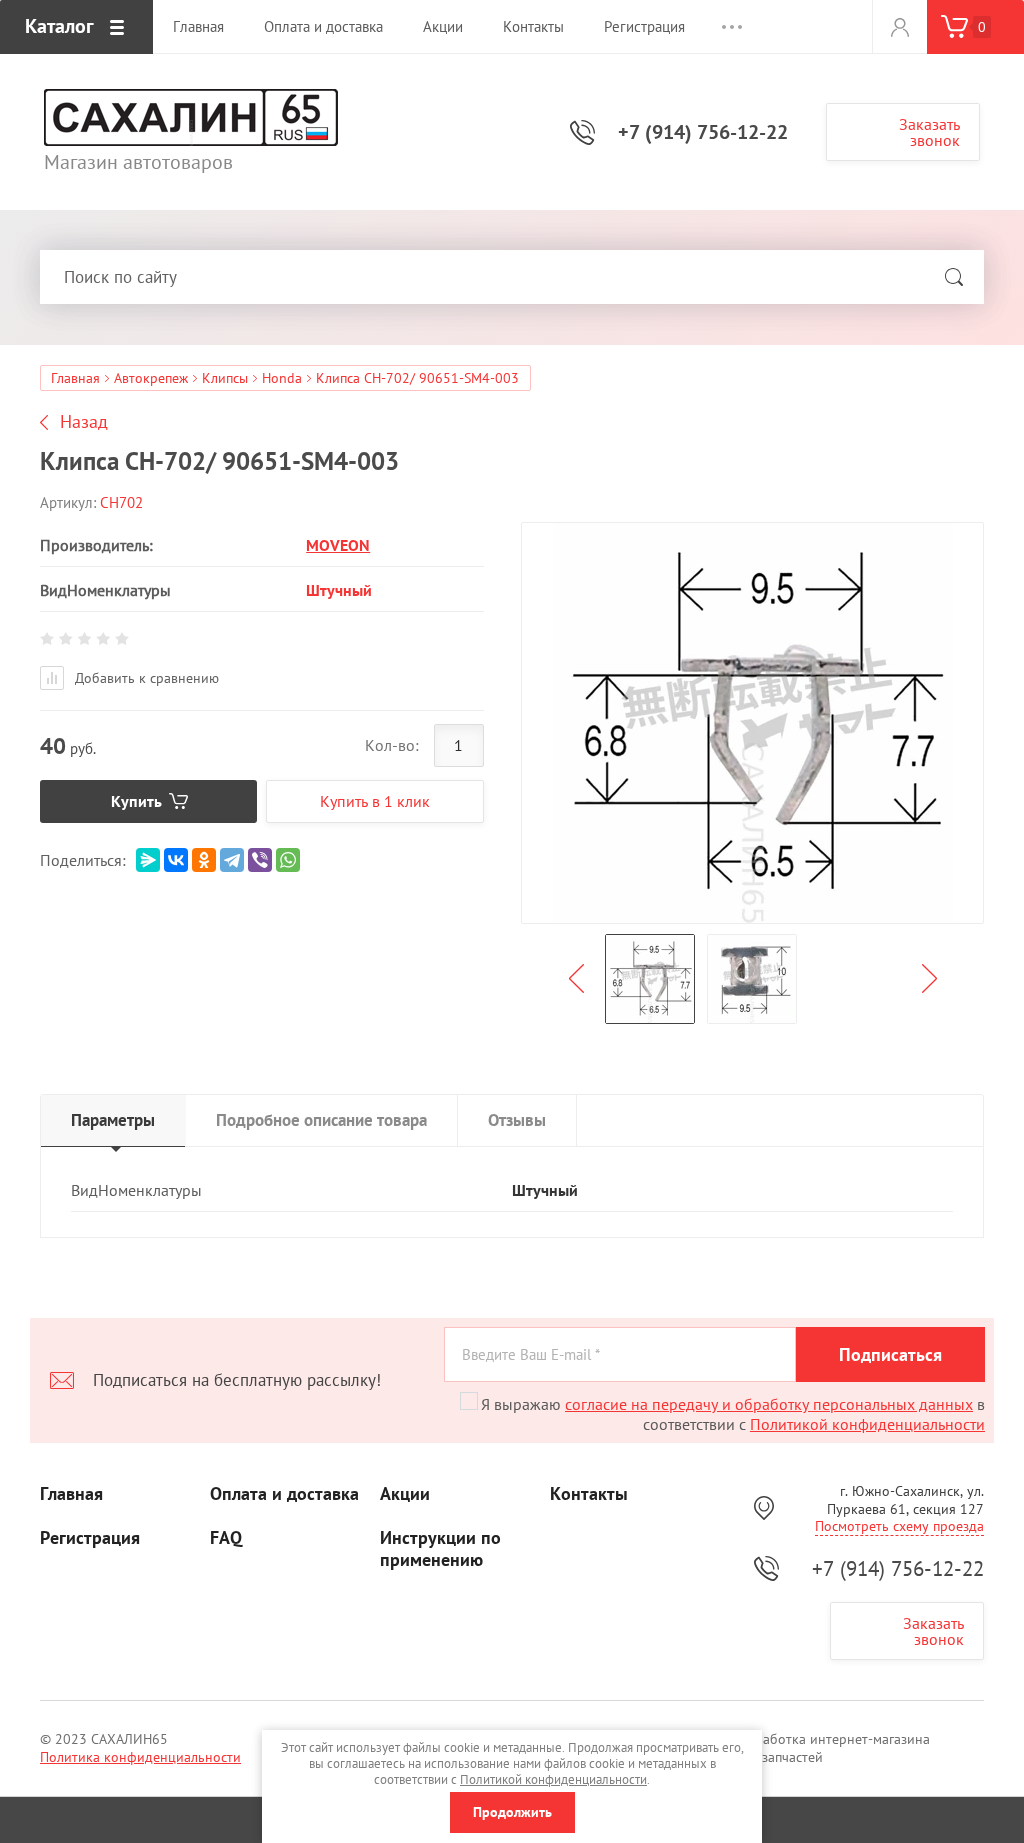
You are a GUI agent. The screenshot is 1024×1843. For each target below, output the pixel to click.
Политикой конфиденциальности (867, 1424)
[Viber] (260, 860)
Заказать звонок (929, 132)
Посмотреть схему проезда (899, 1526)
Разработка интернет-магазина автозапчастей (832, 1748)
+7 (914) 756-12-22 (703, 132)
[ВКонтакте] (176, 860)
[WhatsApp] (288, 860)
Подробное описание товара (321, 1120)
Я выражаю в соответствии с (733, 1414)
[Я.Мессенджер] (148, 860)
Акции (405, 1494)
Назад (84, 422)
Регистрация (90, 1538)
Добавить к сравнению (145, 678)
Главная (75, 378)
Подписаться (890, 1354)
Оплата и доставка (284, 1494)
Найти (954, 277)
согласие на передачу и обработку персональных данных (769, 1404)
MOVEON (338, 545)
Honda (282, 378)
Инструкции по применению (440, 1549)
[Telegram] (232, 860)
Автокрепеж (151, 378)
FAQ (226, 1538)
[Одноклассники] (204, 860)
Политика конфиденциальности (140, 1757)
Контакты (589, 1494)
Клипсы (225, 378)
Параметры (113, 1120)
